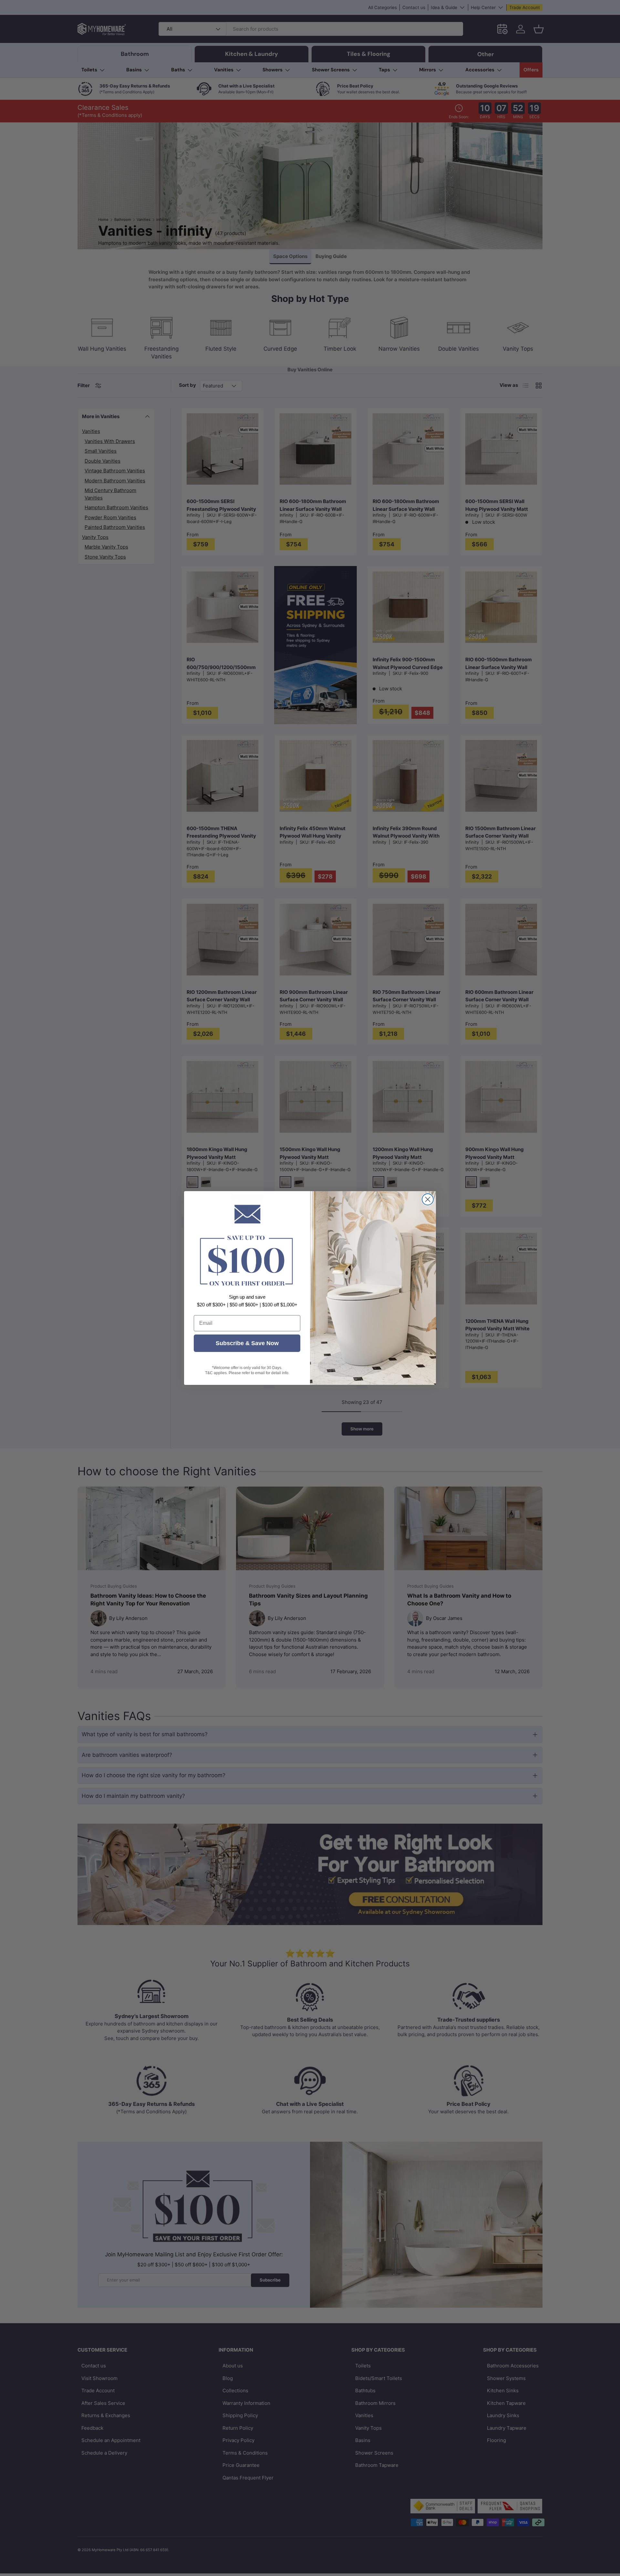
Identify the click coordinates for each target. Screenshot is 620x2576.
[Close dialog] (428, 1199)
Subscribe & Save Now (247, 1343)
